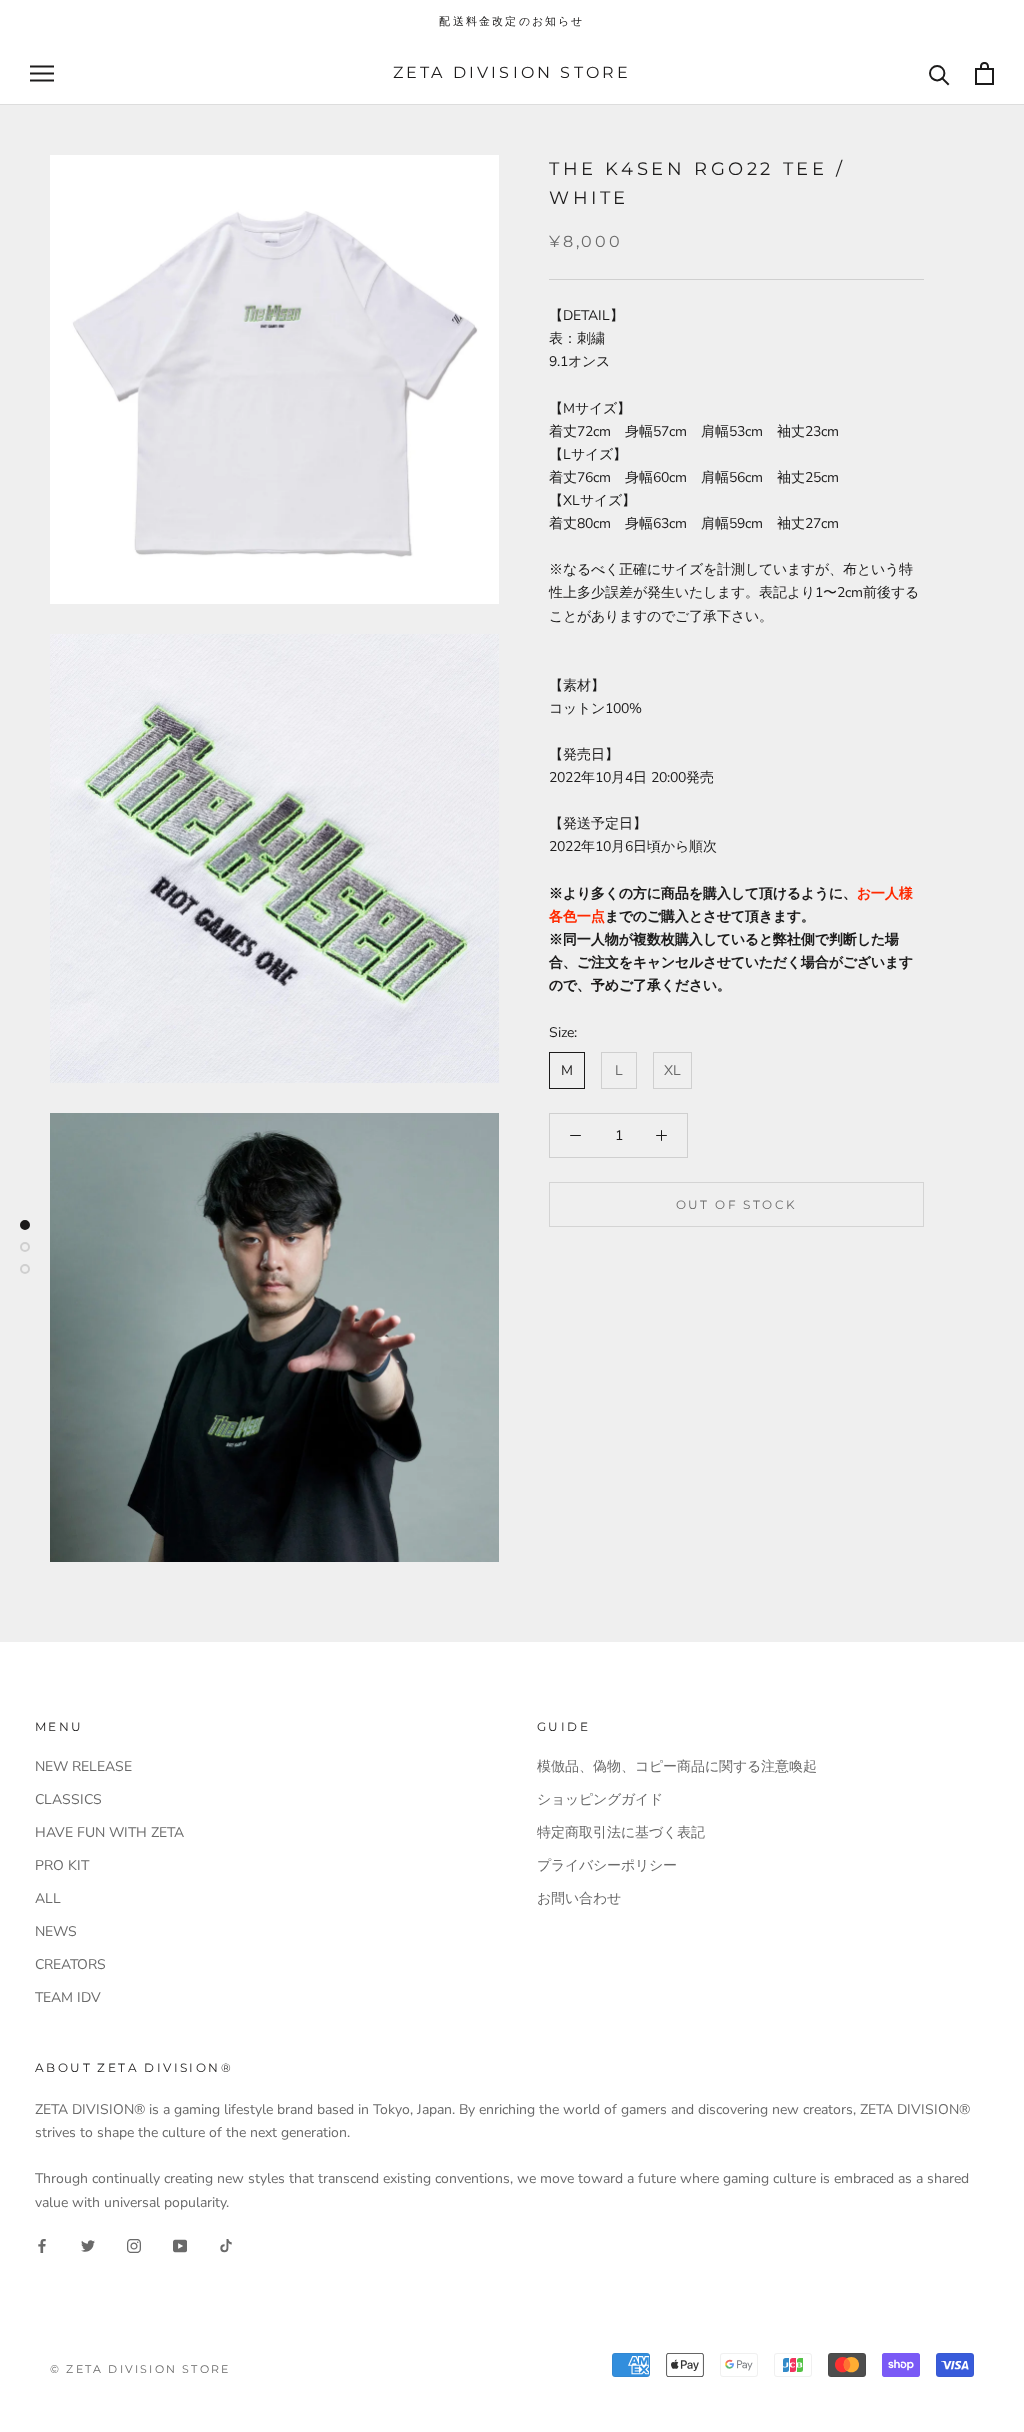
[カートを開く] (984, 73)
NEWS (56, 1931)
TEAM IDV (68, 1997)
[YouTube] (180, 2245)
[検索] (939, 73)
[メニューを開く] (42, 73)
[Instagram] (134, 2245)
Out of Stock (737, 1204)
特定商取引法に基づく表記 (621, 1832)
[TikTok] (226, 2245)
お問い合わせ (579, 1898)
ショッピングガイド (600, 1799)
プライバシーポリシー (607, 1865)
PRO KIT (62, 1865)
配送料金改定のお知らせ (511, 21)
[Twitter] (88, 2245)
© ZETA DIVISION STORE (140, 2369)
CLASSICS (68, 1799)
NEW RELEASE (83, 1766)
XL (672, 1070)
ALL (48, 1898)
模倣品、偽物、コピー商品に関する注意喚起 (677, 1766)
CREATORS (70, 1964)
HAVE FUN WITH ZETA (109, 1832)
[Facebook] (42, 2245)
